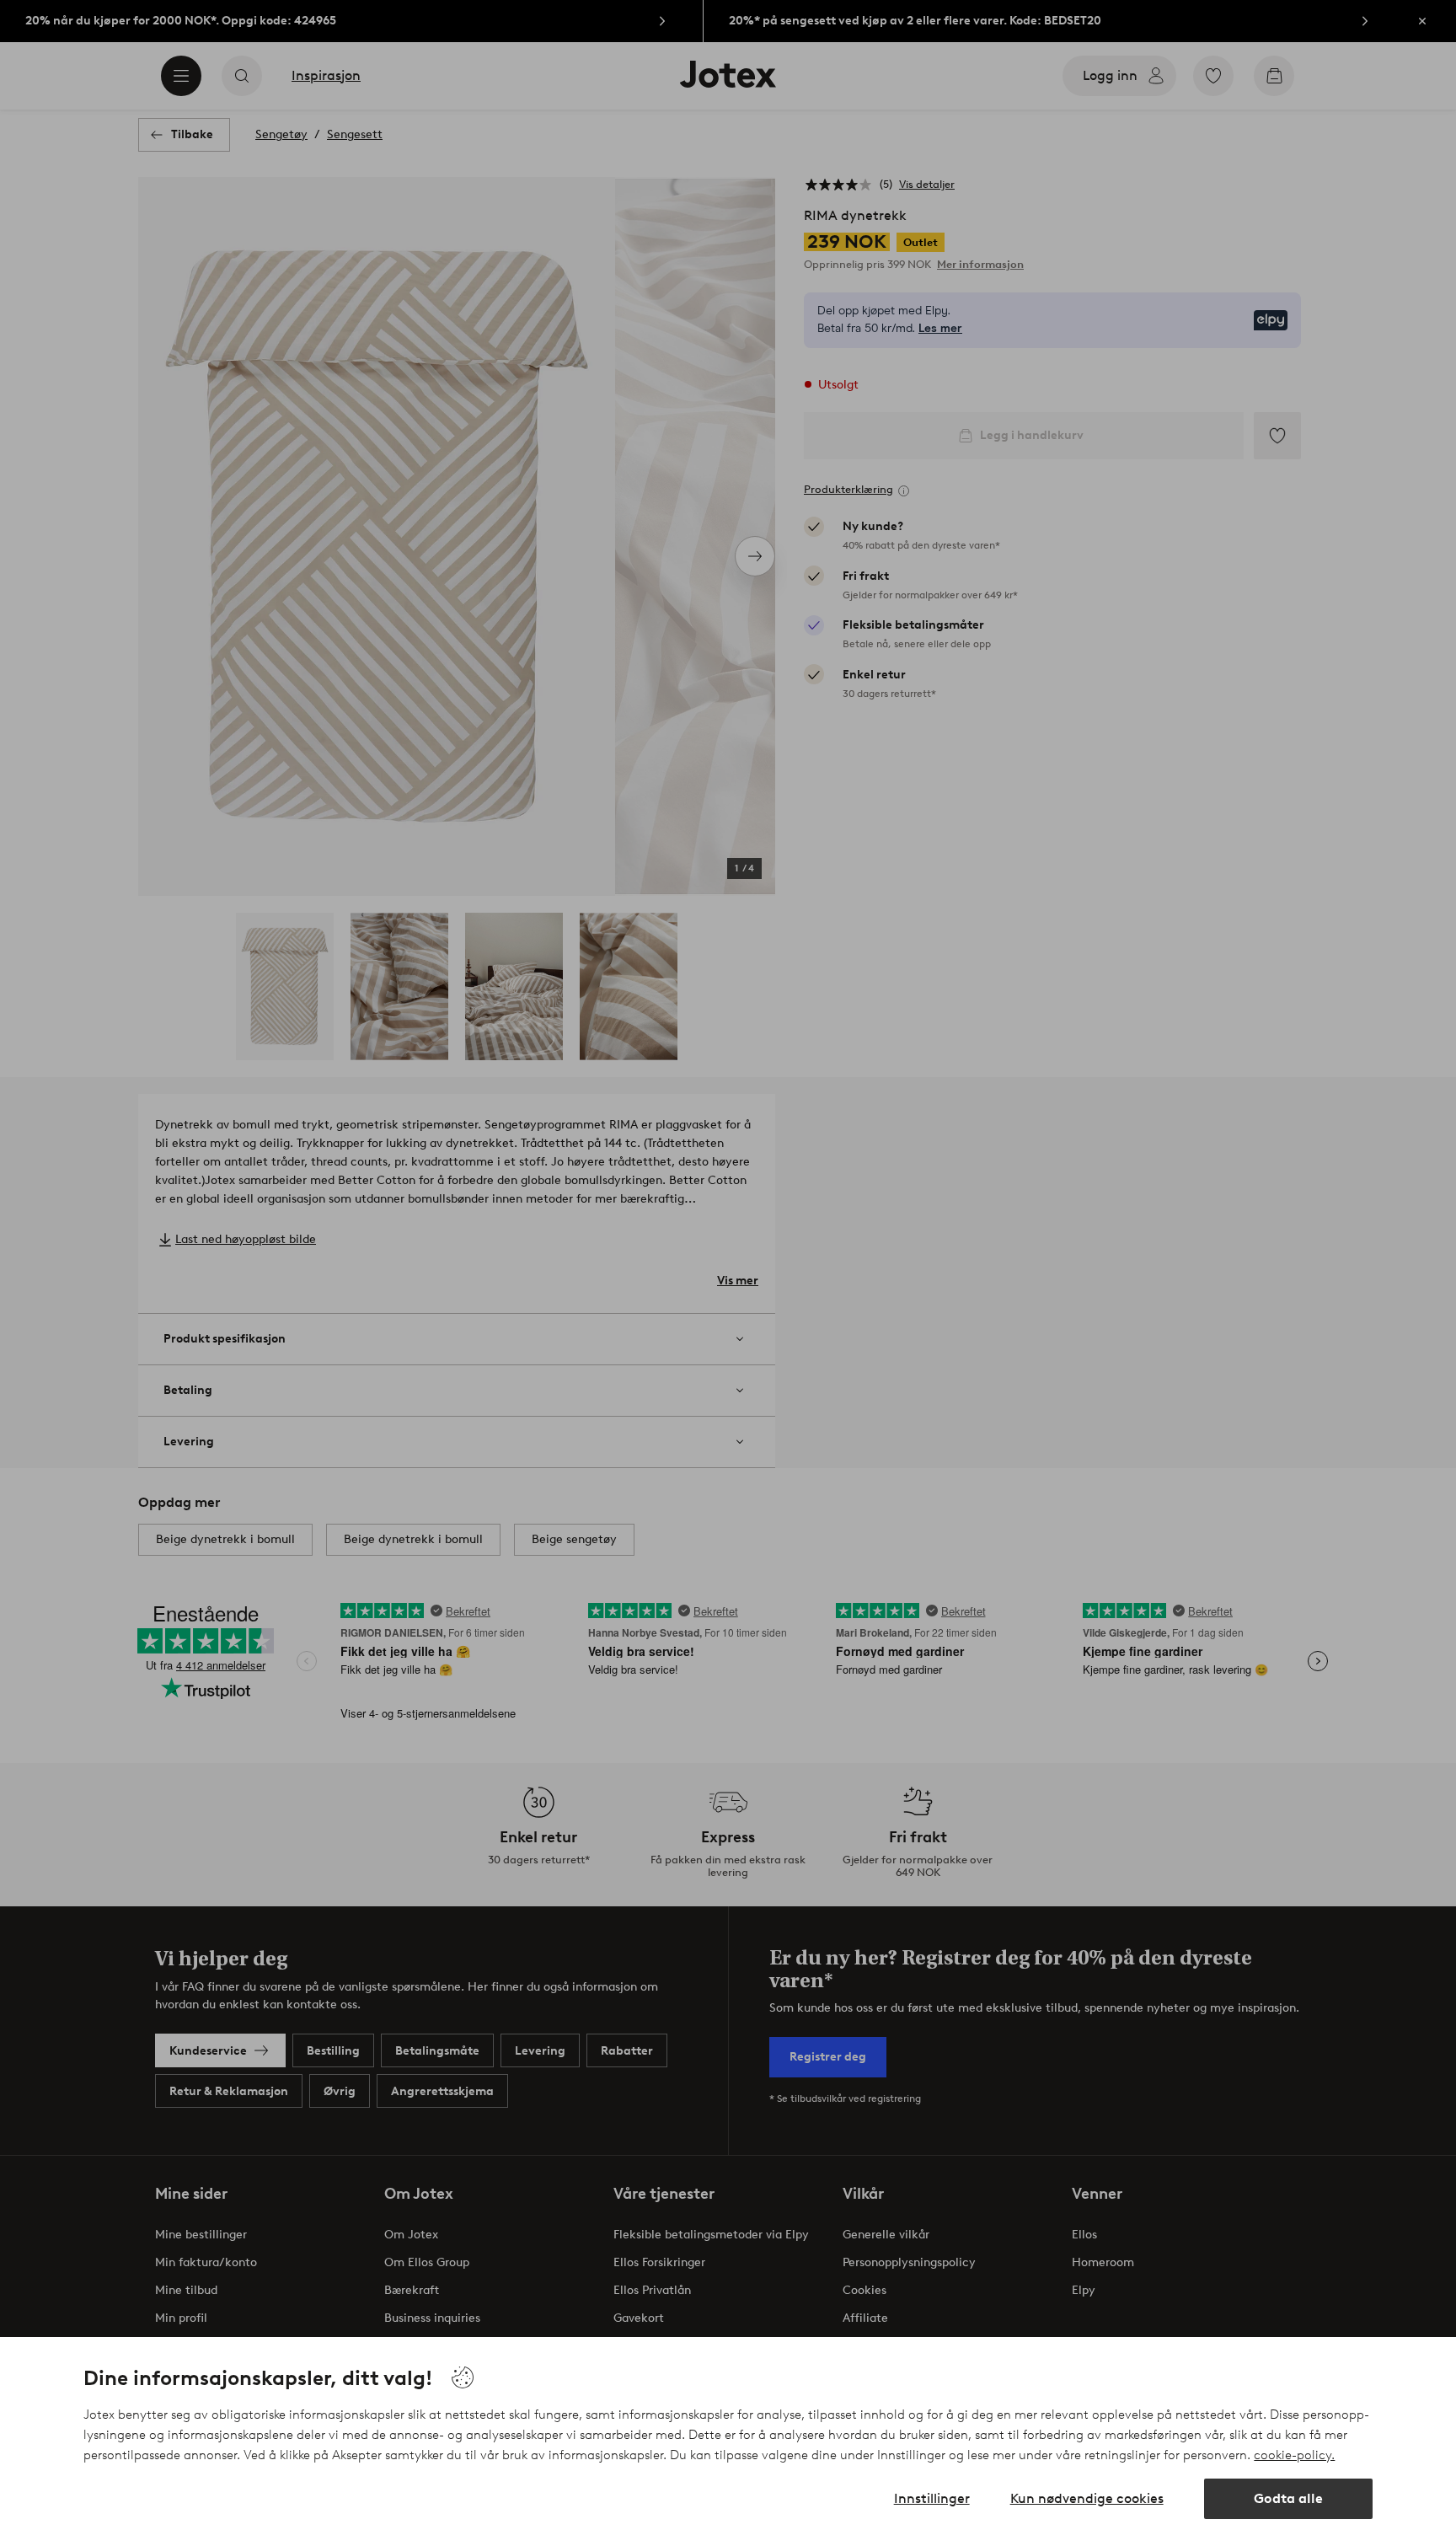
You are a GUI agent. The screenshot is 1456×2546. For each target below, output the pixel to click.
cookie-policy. (1294, 2455)
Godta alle (1288, 2498)
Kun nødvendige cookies (1087, 2498)
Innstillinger (932, 2498)
